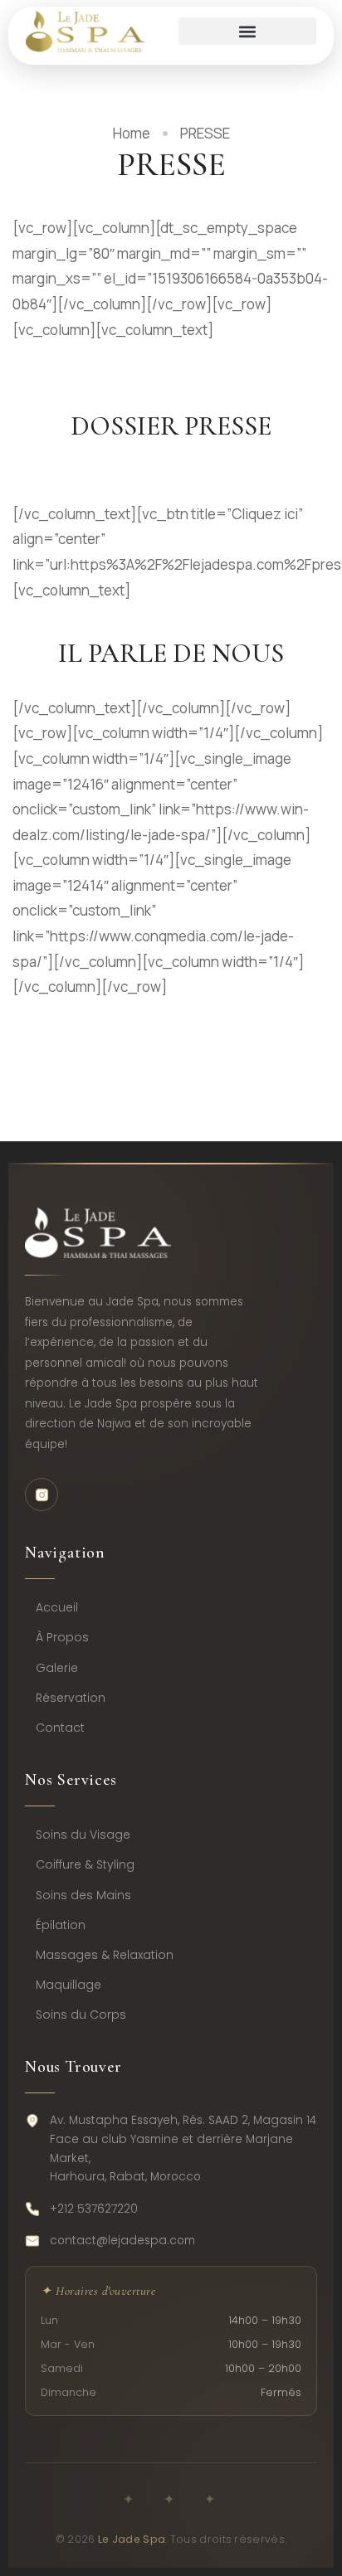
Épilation (61, 1925)
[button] (247, 31)
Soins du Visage (83, 1835)
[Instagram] (42, 1495)
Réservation (71, 1698)
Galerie (57, 1668)
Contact (60, 1728)
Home (132, 133)
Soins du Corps (81, 2015)
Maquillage (68, 1985)
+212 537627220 (94, 2209)
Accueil (57, 1607)
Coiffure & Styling (85, 1864)
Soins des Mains (83, 1895)
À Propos (62, 1637)
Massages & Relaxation (105, 1955)
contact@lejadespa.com (122, 2241)
